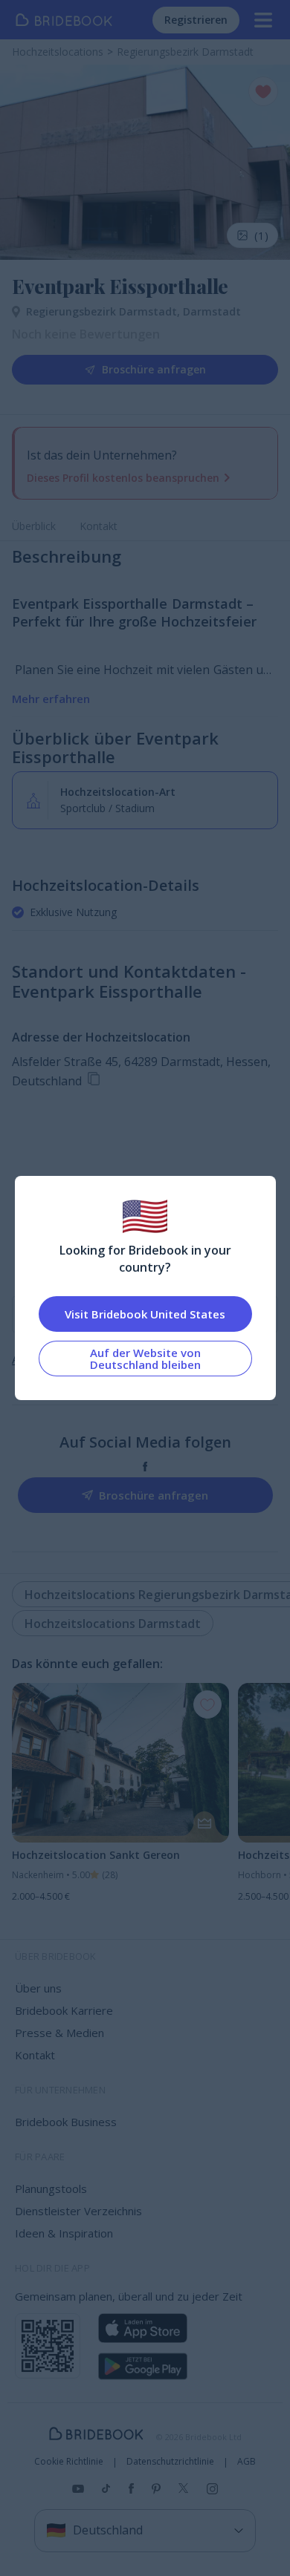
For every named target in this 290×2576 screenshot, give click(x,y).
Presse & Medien (59, 2033)
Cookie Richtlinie (69, 2462)
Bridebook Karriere (64, 2010)
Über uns (38, 1988)
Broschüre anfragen (154, 369)
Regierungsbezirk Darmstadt (104, 311)
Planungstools (51, 2188)
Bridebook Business (66, 2122)
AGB (246, 2462)
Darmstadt (212, 311)
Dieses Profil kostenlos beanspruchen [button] (123, 478)
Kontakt (99, 526)
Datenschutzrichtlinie (170, 2462)
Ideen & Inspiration (64, 2233)
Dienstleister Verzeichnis (78, 2211)
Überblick (34, 526)
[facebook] (145, 1467)
